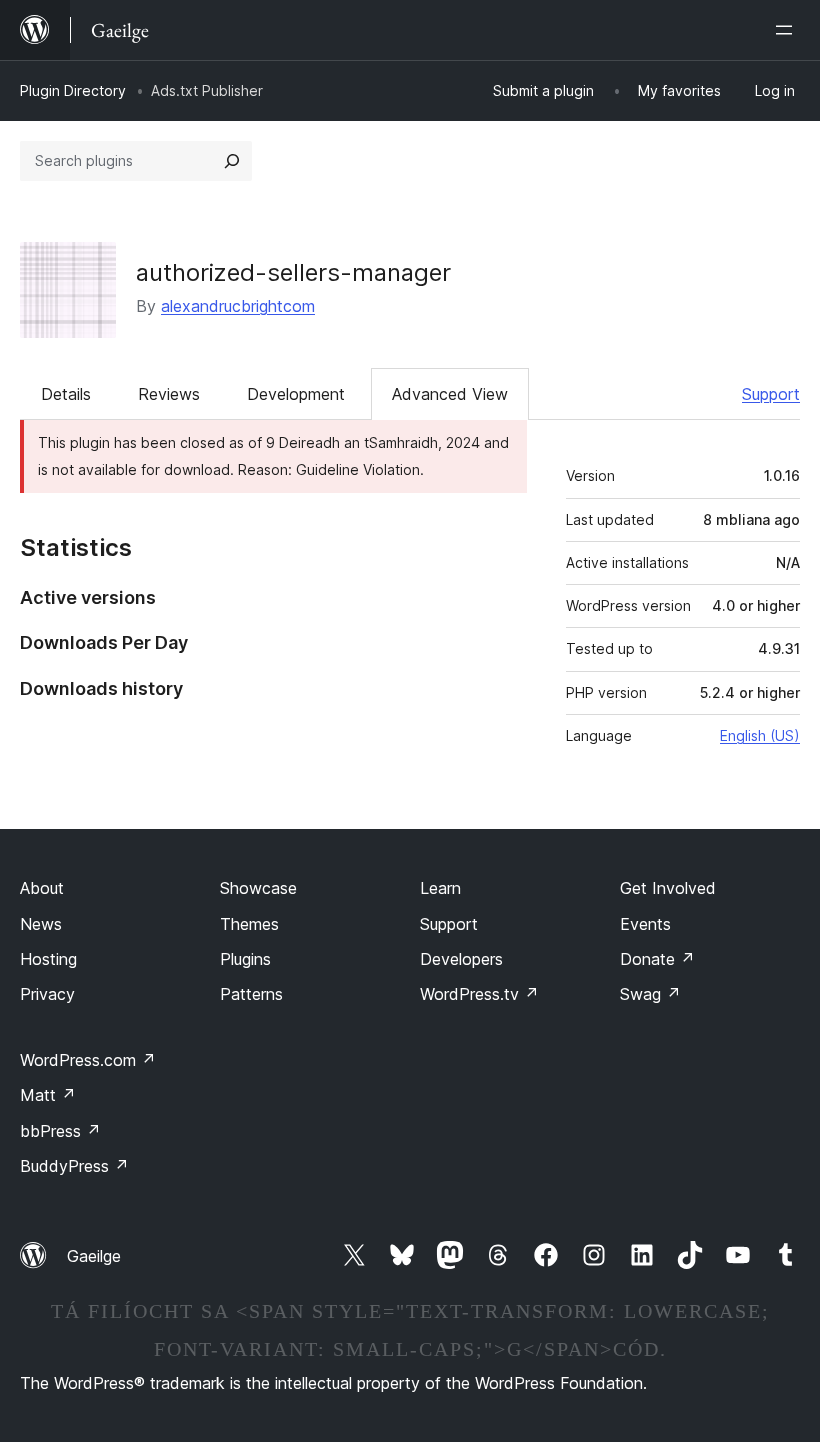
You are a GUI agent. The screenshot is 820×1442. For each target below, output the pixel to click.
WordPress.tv (479, 994)
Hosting (48, 959)
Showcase (258, 888)
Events (645, 924)
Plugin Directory (73, 90)
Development (296, 394)
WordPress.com (88, 1060)
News (41, 924)
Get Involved (668, 888)
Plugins (245, 959)
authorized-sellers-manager (293, 272)
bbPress (60, 1131)
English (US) (760, 735)
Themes (249, 924)
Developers (461, 959)
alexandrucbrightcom (238, 306)
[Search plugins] (232, 161)
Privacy (47, 994)
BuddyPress (74, 1166)
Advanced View (450, 394)
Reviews (169, 394)
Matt (48, 1095)
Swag (650, 994)
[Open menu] (788, 30)
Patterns (251, 994)
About (42, 888)
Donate (657, 959)
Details (66, 394)
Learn (440, 888)
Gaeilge (94, 1256)
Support (771, 394)
